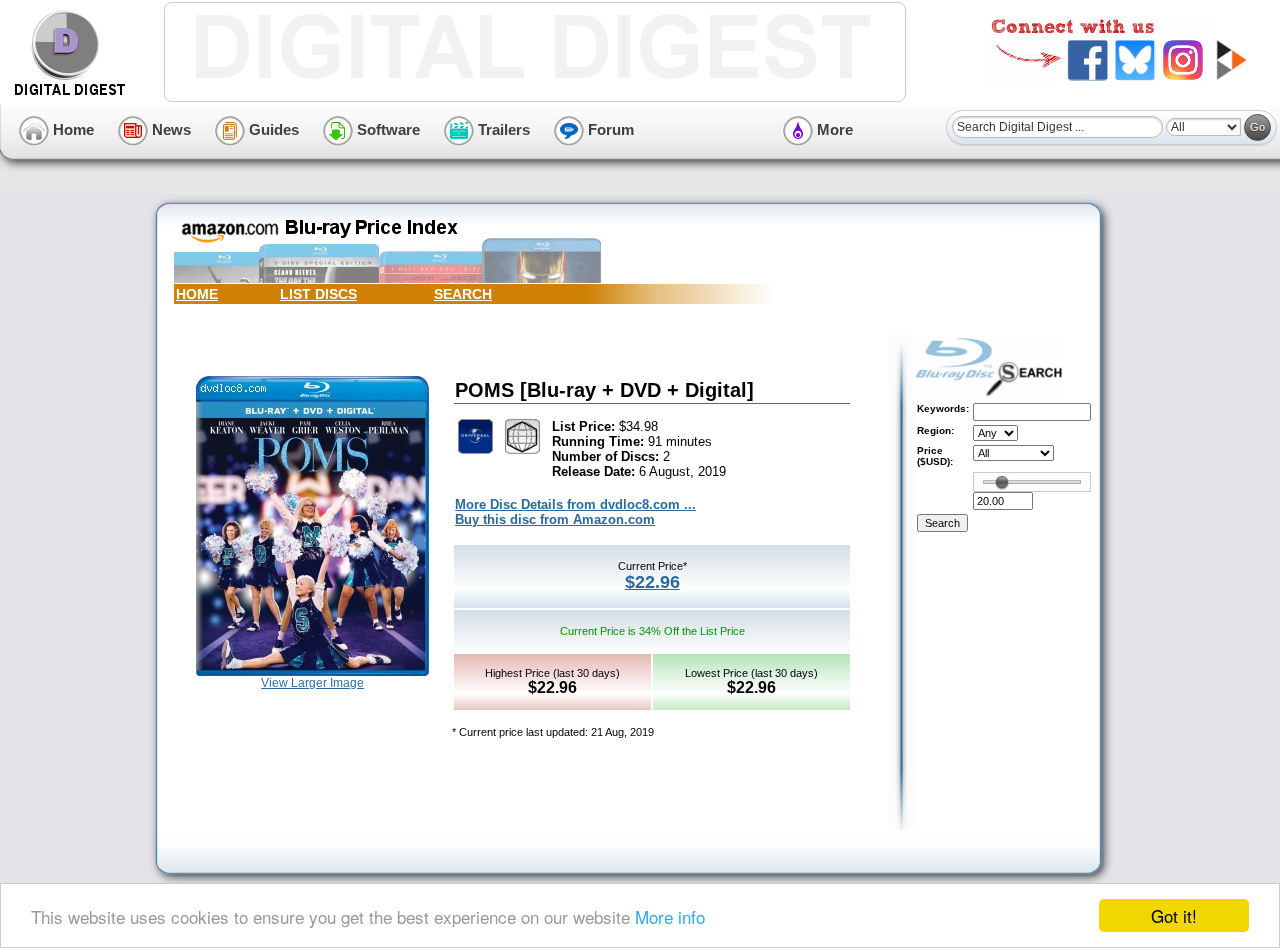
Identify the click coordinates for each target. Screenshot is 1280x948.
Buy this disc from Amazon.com (555, 519)
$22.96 (652, 582)
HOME (197, 294)
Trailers (502, 129)
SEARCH (463, 294)
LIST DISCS (318, 294)
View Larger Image (312, 683)
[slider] (1002, 482)
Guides (272, 129)
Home (71, 129)
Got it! (1174, 915)
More (833, 129)
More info (670, 916)
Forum (609, 129)
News (169, 129)
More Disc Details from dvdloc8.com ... (575, 504)
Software (386, 129)
